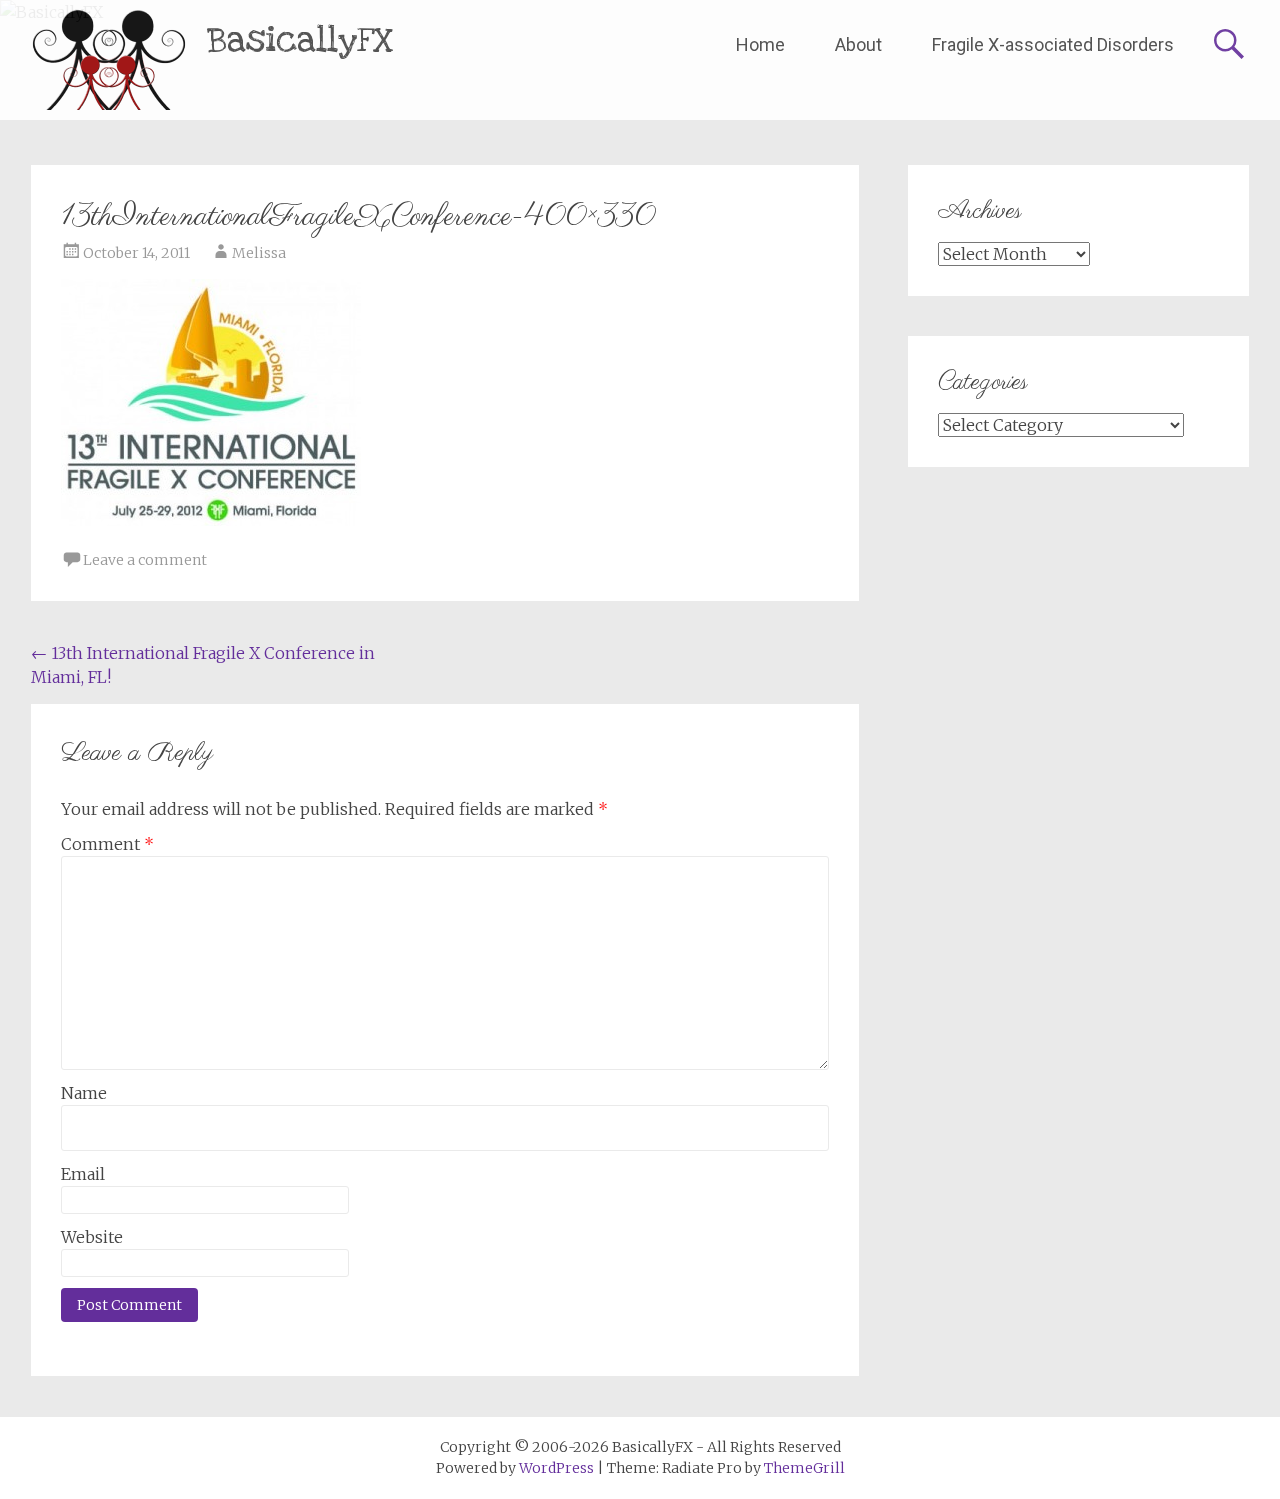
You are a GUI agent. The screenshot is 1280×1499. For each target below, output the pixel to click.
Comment (107, 844)
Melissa (259, 253)
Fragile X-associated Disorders (1053, 44)
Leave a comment (145, 560)
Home (760, 44)
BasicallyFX (300, 40)
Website (92, 1237)
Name (84, 1093)
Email (83, 1174)
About (858, 44)
